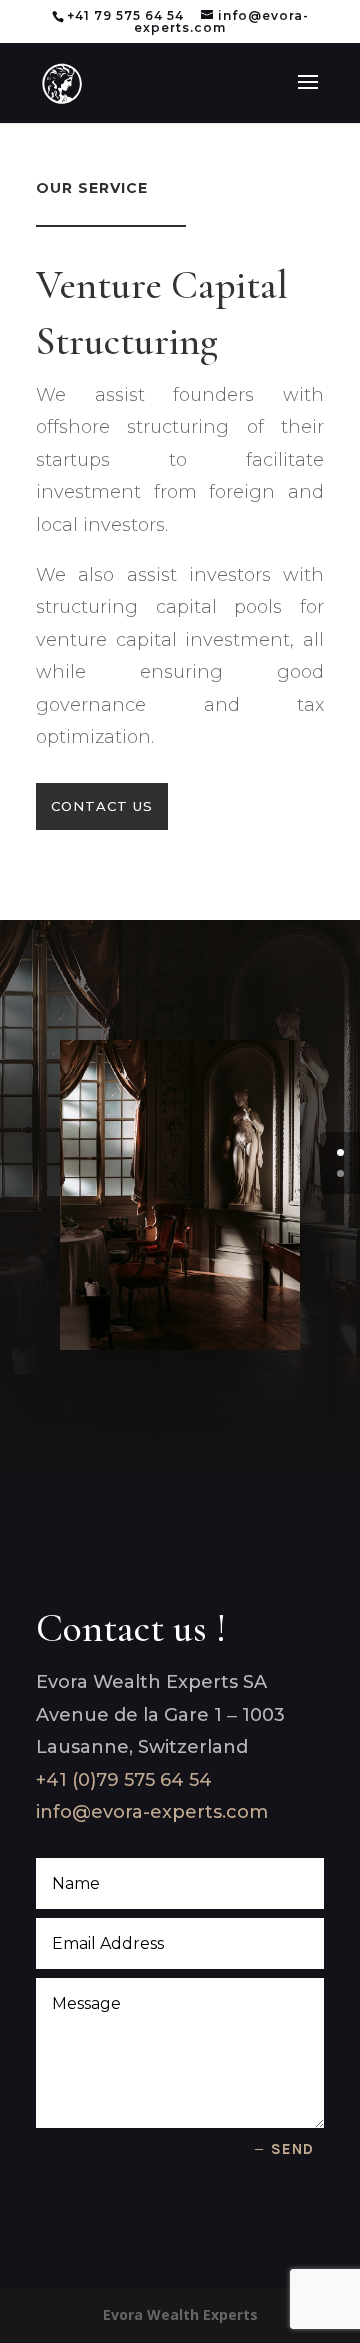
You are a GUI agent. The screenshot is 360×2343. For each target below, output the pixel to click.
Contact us (102, 806)
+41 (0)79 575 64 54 (124, 1780)
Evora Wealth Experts (180, 2314)
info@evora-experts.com (152, 1812)
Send (292, 2149)
